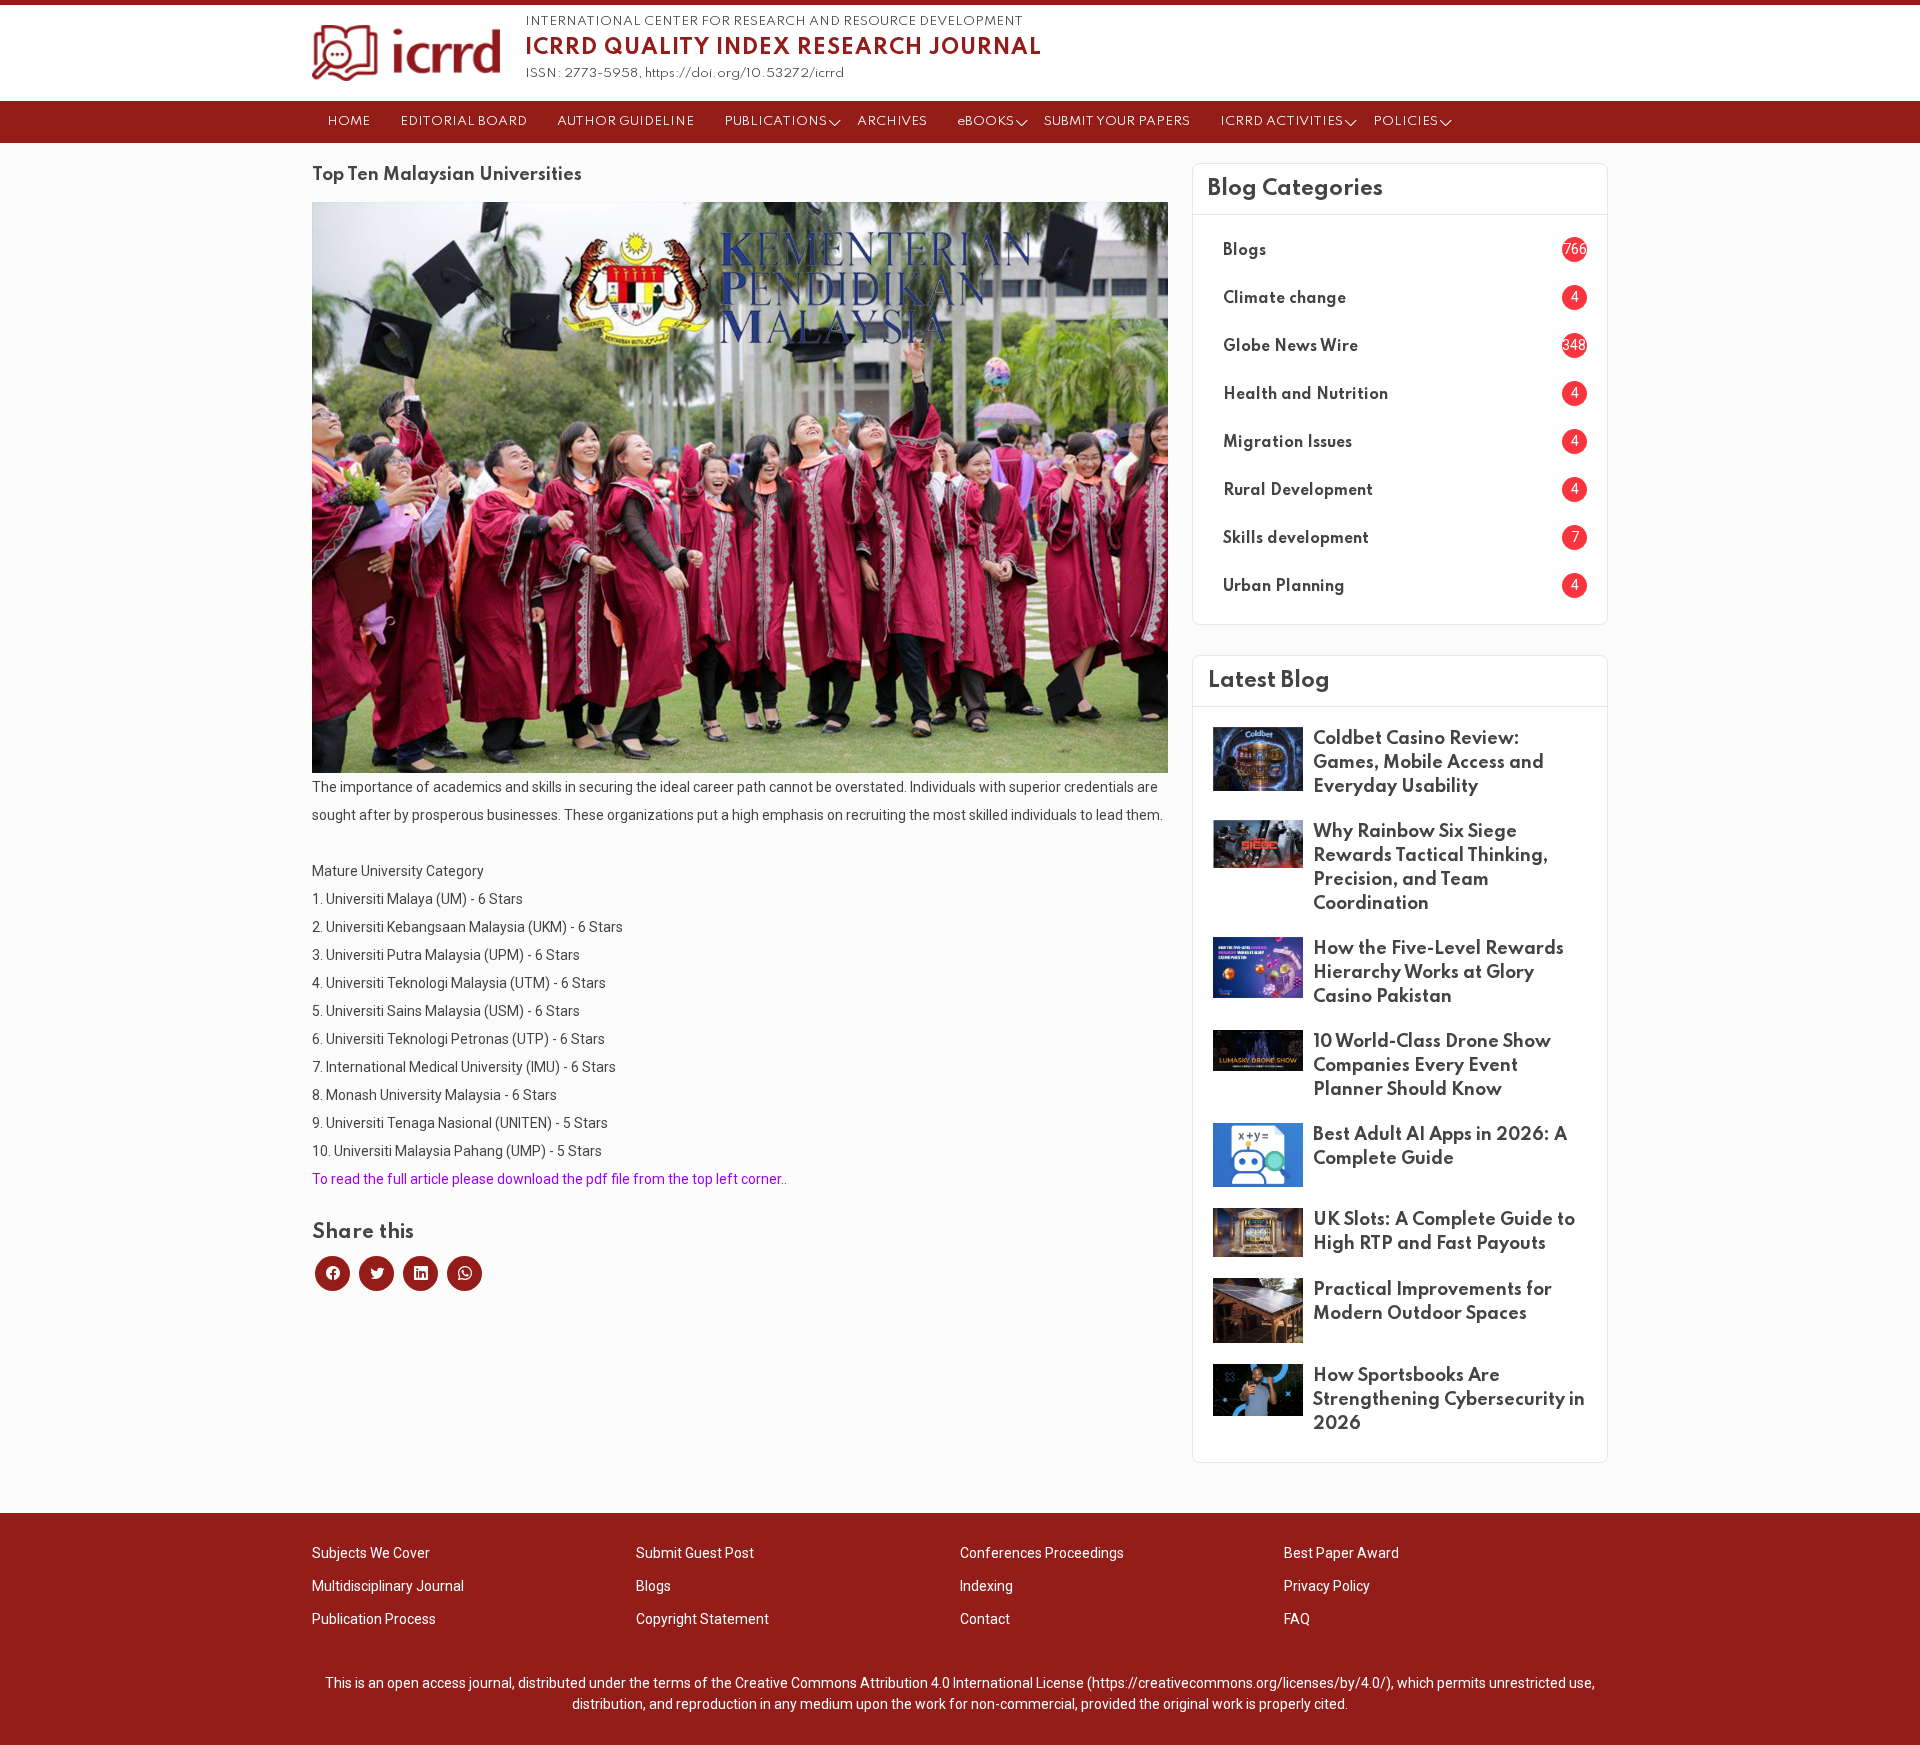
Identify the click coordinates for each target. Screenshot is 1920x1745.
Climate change (1284, 299)
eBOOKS (985, 121)
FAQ (1297, 1619)
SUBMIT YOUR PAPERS (1117, 121)
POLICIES (1405, 121)
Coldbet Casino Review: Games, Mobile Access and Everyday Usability (1428, 763)
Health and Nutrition (1305, 395)
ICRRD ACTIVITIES (1281, 121)
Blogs (1244, 251)
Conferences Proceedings (1042, 1553)
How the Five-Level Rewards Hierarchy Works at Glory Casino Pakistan (1438, 973)
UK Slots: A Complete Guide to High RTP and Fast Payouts (1444, 1232)
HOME (348, 121)
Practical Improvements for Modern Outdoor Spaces (1432, 1302)
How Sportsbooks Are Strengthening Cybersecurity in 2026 (1449, 1400)
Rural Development (1298, 491)
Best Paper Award (1341, 1553)
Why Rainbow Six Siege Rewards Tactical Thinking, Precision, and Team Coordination (1430, 868)
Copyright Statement (702, 1619)
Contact (985, 1619)
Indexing (986, 1586)
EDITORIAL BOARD (463, 121)
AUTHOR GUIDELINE (625, 121)
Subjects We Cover (371, 1553)
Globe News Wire (1290, 347)
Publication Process (374, 1619)
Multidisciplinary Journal (388, 1586)
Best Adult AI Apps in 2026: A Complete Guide (1440, 1147)
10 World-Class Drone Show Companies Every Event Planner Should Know (1432, 1066)
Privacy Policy (1327, 1586)
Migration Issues (1287, 443)
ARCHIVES (892, 121)
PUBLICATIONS (775, 121)
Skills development (1296, 539)
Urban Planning (1284, 587)
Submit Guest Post (695, 1553)
